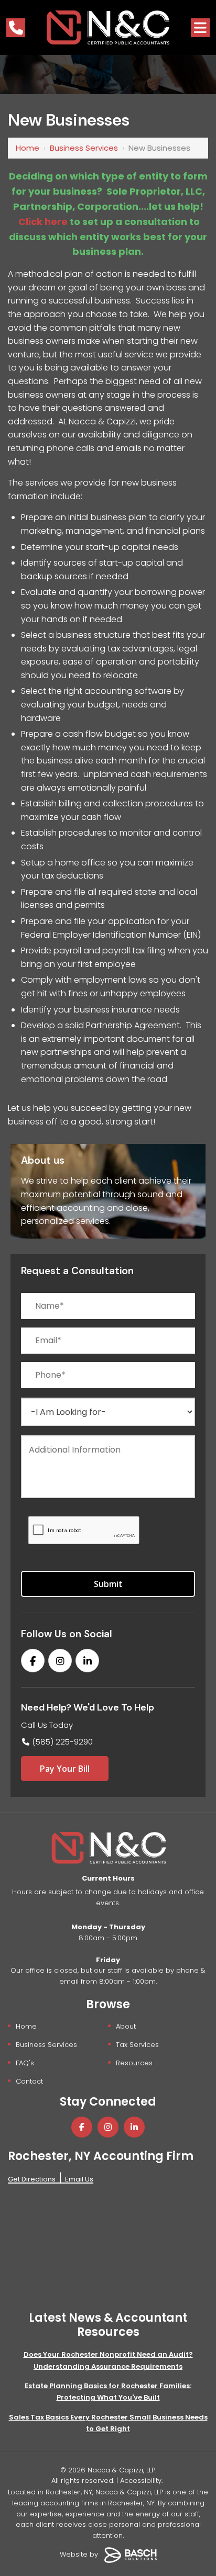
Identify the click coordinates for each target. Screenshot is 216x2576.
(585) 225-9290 (62, 1742)
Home (28, 148)
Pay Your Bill (65, 1769)
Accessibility (141, 2481)
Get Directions (32, 2179)
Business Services (84, 148)
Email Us (79, 2179)
